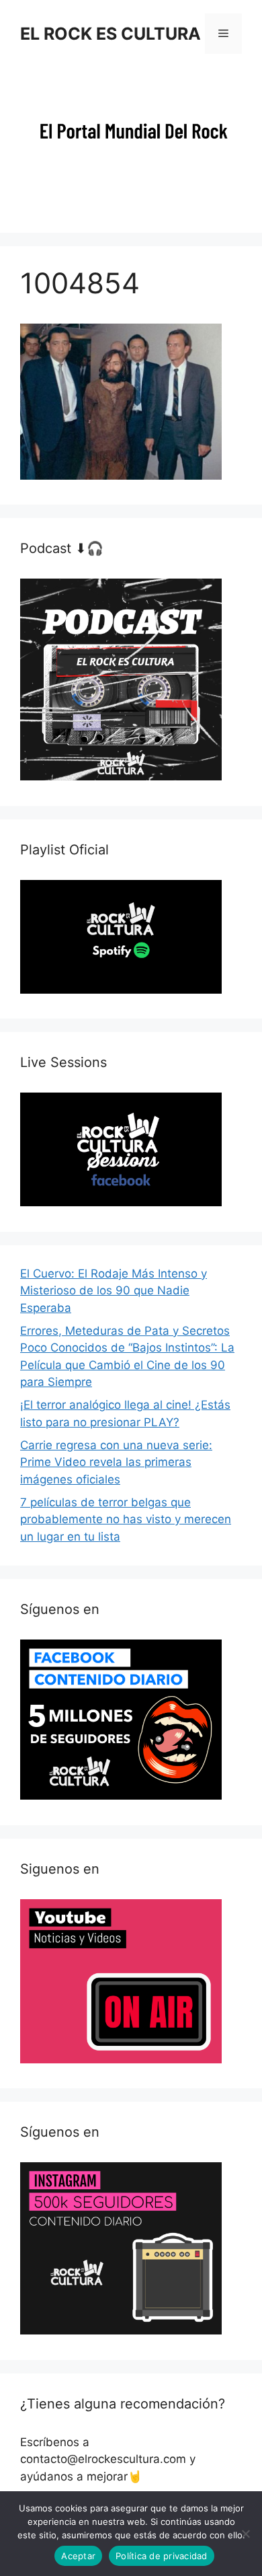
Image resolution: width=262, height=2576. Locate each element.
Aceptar (78, 2556)
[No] (245, 2534)
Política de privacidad (162, 2556)
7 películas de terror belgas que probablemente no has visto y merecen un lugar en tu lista (126, 1519)
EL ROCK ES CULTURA (111, 34)
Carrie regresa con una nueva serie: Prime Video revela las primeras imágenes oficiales (116, 1462)
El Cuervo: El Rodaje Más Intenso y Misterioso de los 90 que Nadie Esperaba (114, 1291)
